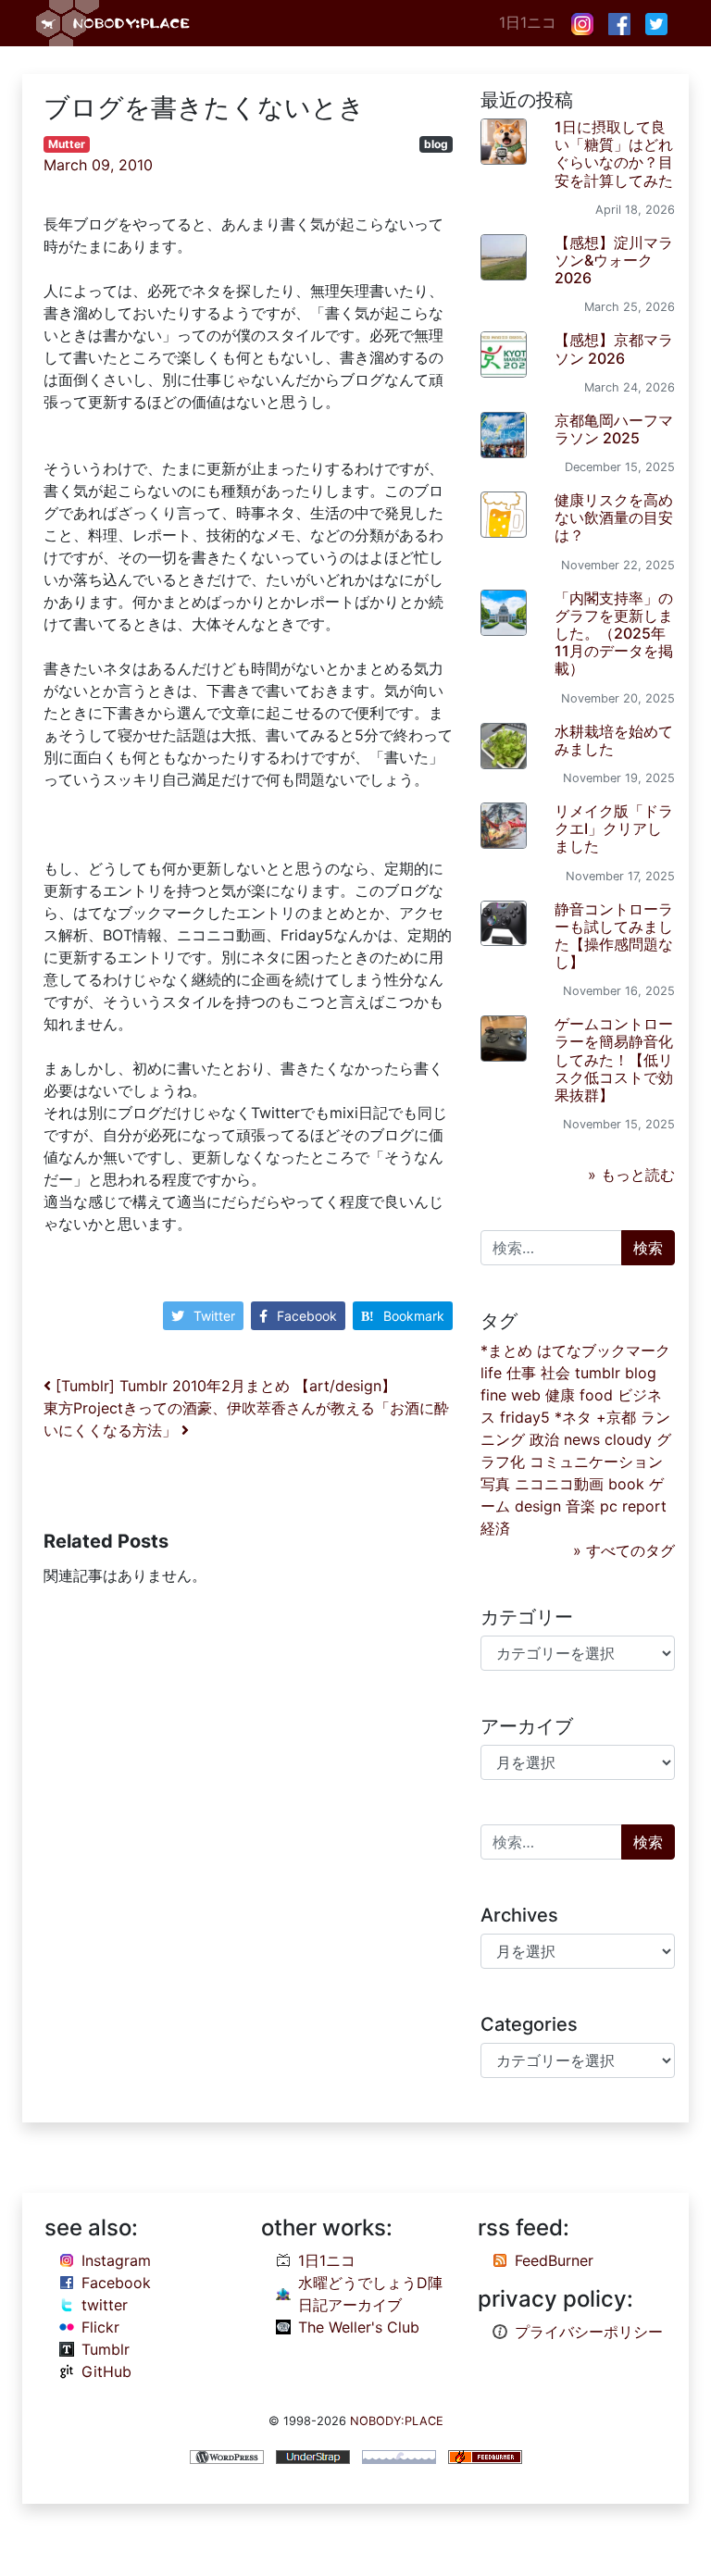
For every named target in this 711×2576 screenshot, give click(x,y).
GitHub (106, 2371)
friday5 (525, 1417)
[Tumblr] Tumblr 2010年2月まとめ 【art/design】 (224, 1386)
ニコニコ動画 (559, 1484)
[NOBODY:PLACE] (115, 23)
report (644, 1506)
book (626, 1484)
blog (436, 144)
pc (609, 1506)
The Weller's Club (359, 2327)
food (596, 1395)
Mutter (67, 144)
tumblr (598, 1373)
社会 (555, 1373)
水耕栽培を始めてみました (614, 740)
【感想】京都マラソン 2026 (614, 348)
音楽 (580, 1506)
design (538, 1506)
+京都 (616, 1417)
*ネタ (573, 1417)
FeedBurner (554, 2260)
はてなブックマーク (604, 1350)
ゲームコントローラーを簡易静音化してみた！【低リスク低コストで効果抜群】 (614, 1059)
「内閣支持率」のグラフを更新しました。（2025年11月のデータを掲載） (614, 634)
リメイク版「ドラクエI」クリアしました (614, 828)
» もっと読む (631, 1175)
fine (493, 1395)
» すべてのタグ (624, 1550)
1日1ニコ (528, 22)
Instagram (116, 2260)
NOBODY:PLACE (397, 2421)
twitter (105, 2305)
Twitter (214, 1316)
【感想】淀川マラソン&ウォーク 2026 (614, 260)
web (526, 1395)
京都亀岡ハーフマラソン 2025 (614, 429)
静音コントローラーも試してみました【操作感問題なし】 (614, 936)
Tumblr (106, 2349)
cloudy (628, 1439)
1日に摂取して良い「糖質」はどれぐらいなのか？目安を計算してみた (614, 154)
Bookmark (414, 1316)
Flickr (100, 2327)
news (582, 1439)
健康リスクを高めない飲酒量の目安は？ (614, 517)
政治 (544, 1439)
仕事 (521, 1373)
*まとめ (506, 1350)
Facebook (307, 1316)
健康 (560, 1395)
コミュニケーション (596, 1462)
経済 (495, 1528)
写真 (495, 1484)
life (491, 1373)
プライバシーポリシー (589, 2332)
